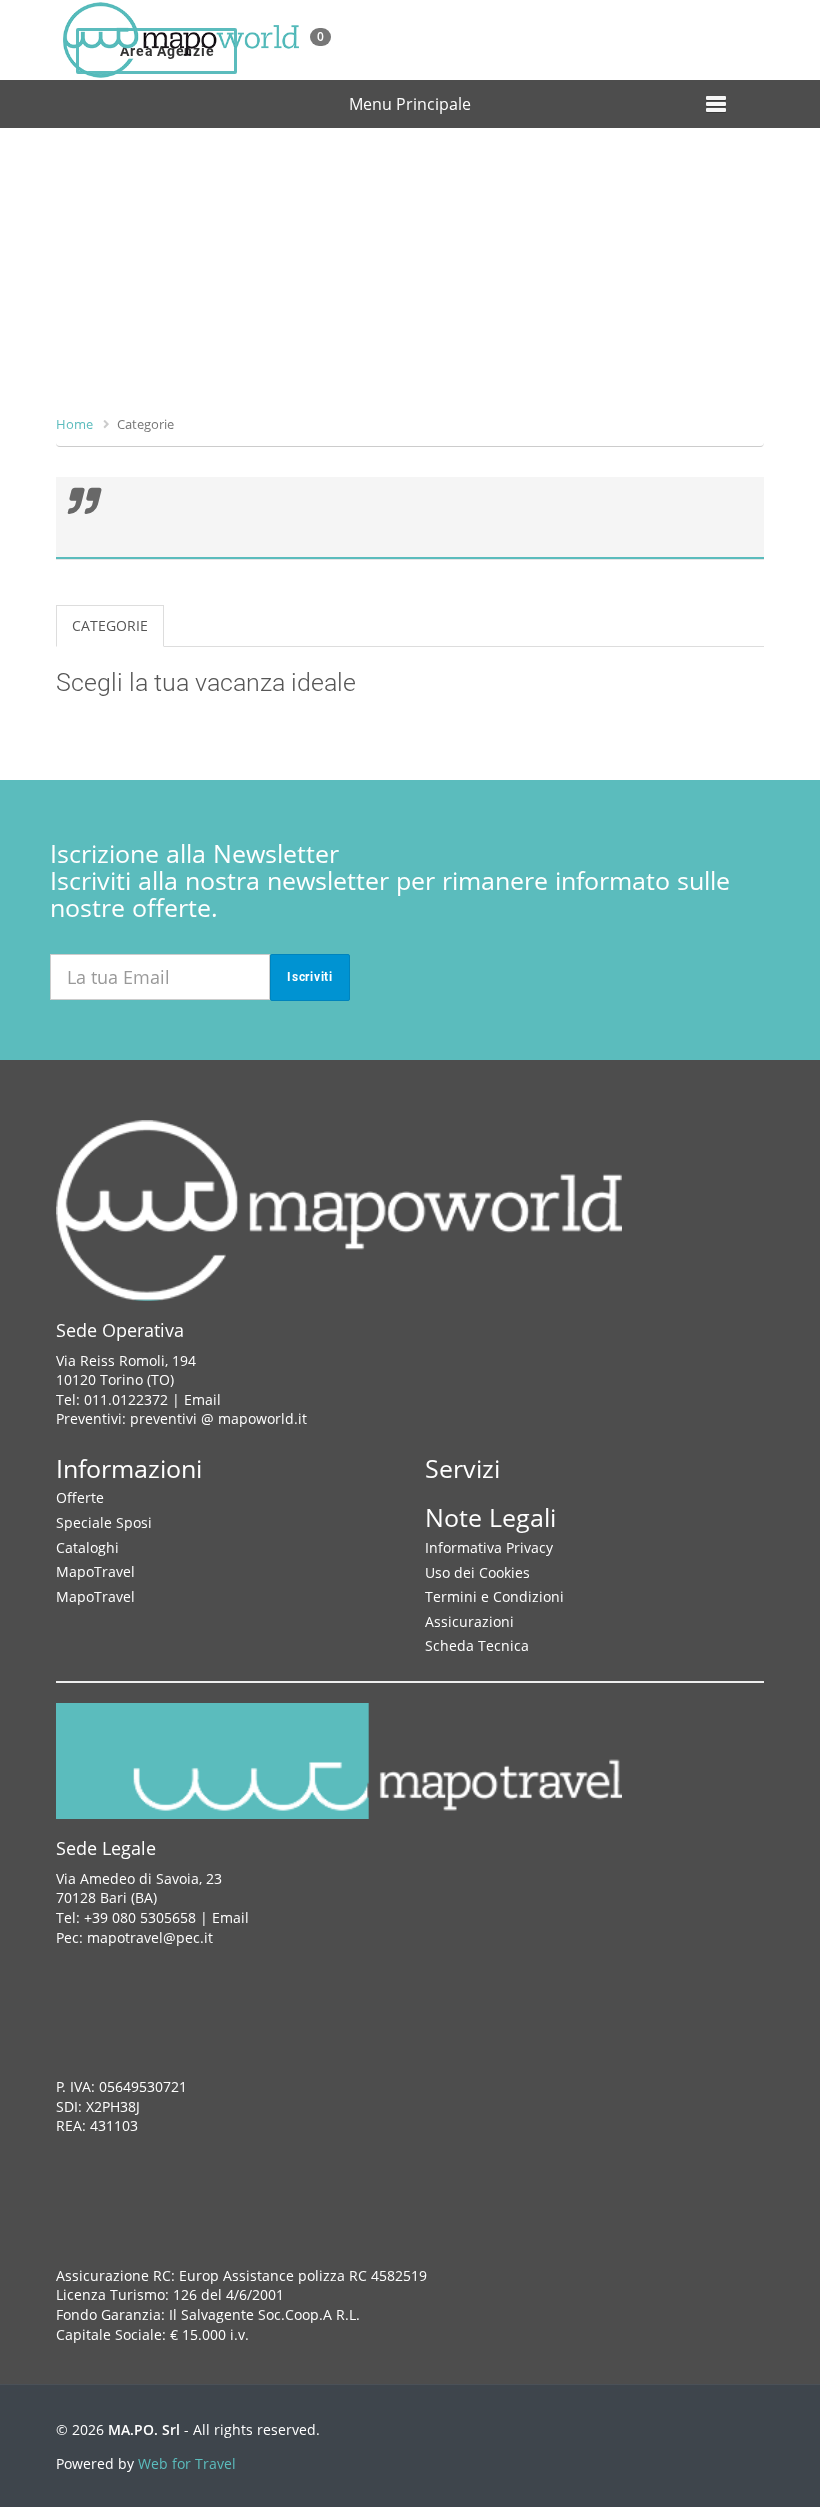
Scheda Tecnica (477, 1645)
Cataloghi (87, 1547)
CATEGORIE (110, 625)
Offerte (80, 1497)
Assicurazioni (469, 1621)
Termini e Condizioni (494, 1596)
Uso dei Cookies (477, 1572)
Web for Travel (187, 2463)
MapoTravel (95, 1571)
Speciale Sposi (104, 1522)
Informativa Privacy (489, 1547)
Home (74, 424)
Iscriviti (310, 977)
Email (202, 1399)
